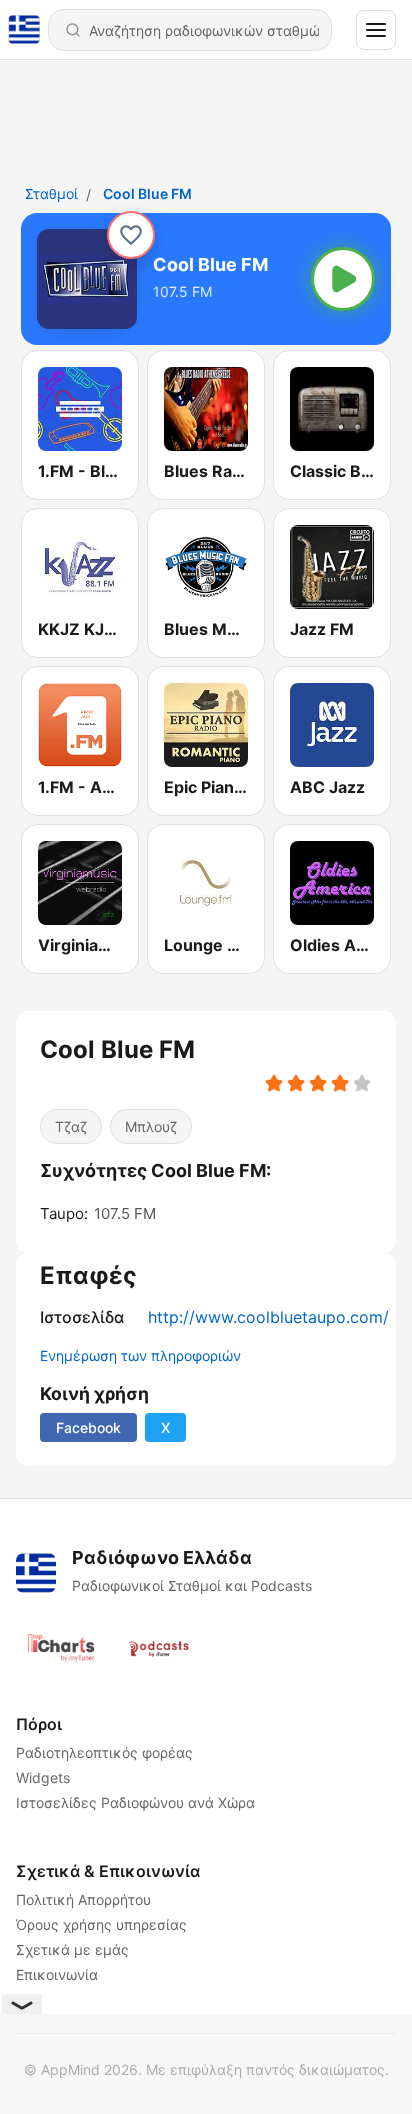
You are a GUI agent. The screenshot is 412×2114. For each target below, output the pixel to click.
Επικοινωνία (57, 1974)
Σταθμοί (51, 193)
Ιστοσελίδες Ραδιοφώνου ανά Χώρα (135, 1802)
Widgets (43, 1777)
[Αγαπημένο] (131, 235)
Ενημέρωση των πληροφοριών (140, 1355)
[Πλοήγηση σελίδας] (376, 30)
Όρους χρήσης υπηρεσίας (101, 1924)
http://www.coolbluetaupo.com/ (268, 1317)
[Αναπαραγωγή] (343, 279)
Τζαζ (71, 1126)
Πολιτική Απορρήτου (83, 1899)
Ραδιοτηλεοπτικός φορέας (104, 1752)
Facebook (88, 1427)
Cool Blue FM (147, 193)
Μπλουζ (151, 1126)
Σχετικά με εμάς (72, 1949)
